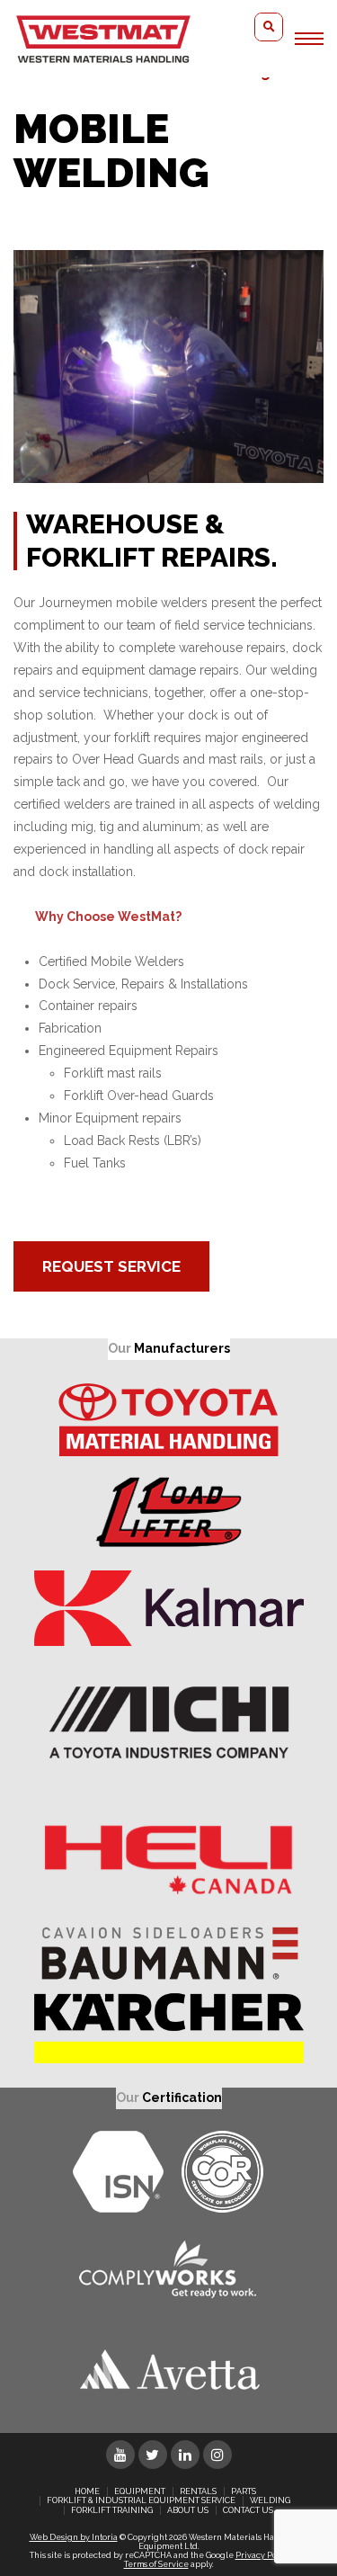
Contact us (248, 2510)
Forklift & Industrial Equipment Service (141, 2500)
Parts (244, 2491)
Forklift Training (112, 2510)
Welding (270, 2500)
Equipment (140, 2491)
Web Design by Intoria (74, 2537)
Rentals (198, 2491)
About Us (188, 2510)
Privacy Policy (263, 2555)
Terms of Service (156, 2564)
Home (87, 2491)
